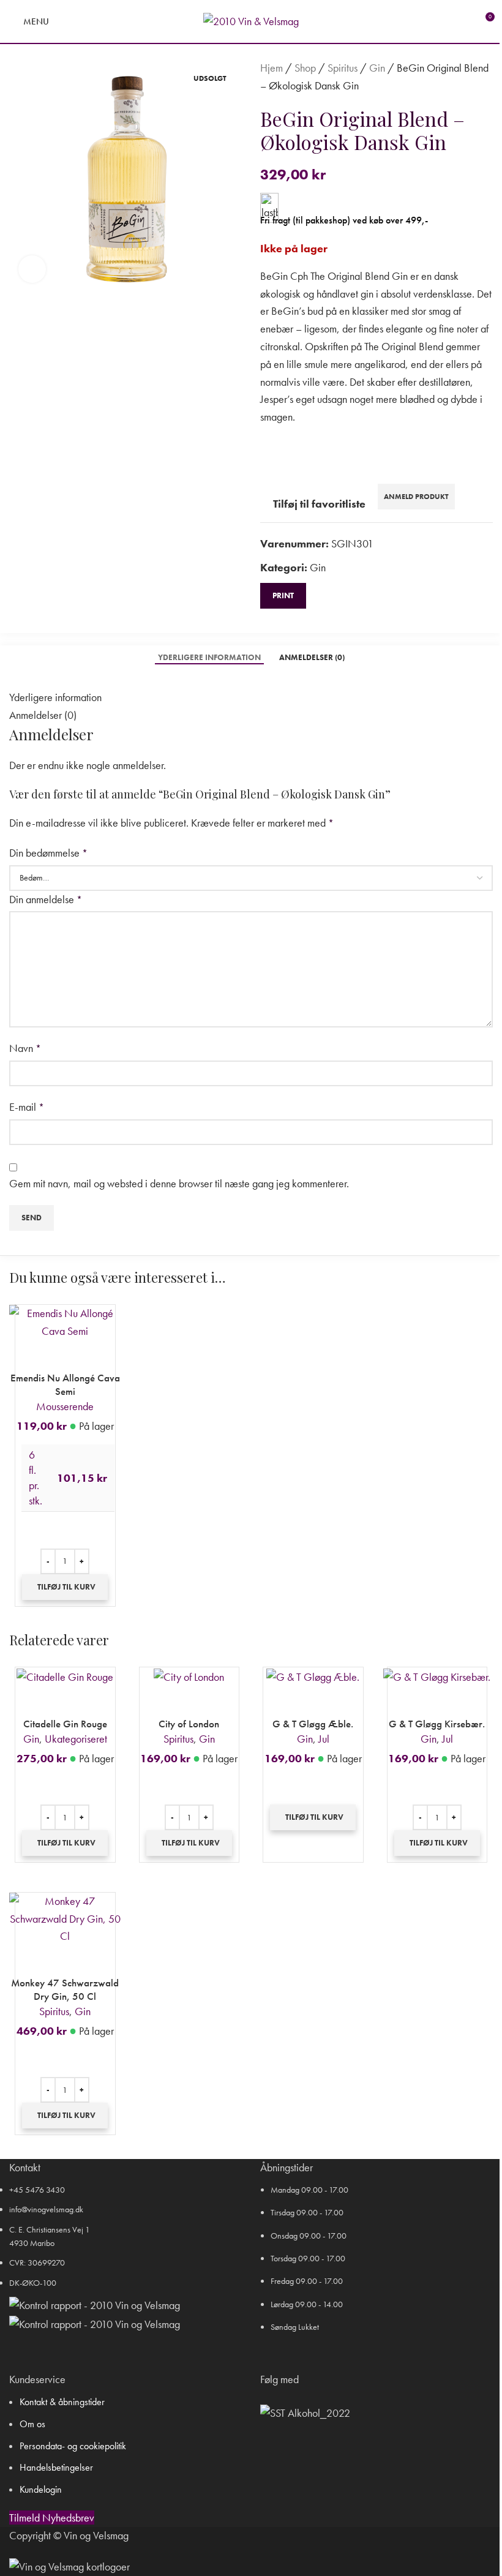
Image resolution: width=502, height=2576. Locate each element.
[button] (65, 1587)
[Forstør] (32, 269)
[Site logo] (251, 20)
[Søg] (66, 21)
